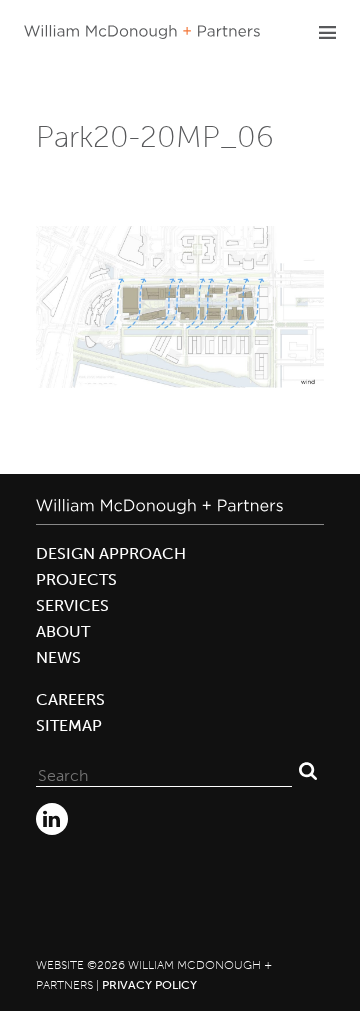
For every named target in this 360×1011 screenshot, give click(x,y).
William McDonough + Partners (142, 32)
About (63, 631)
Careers (70, 699)
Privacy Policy (149, 985)
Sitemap (69, 725)
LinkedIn (52, 819)
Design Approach (111, 553)
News (58, 657)
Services (72, 605)
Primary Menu (327, 32)
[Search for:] (164, 771)
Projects (76, 579)
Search (308, 771)
